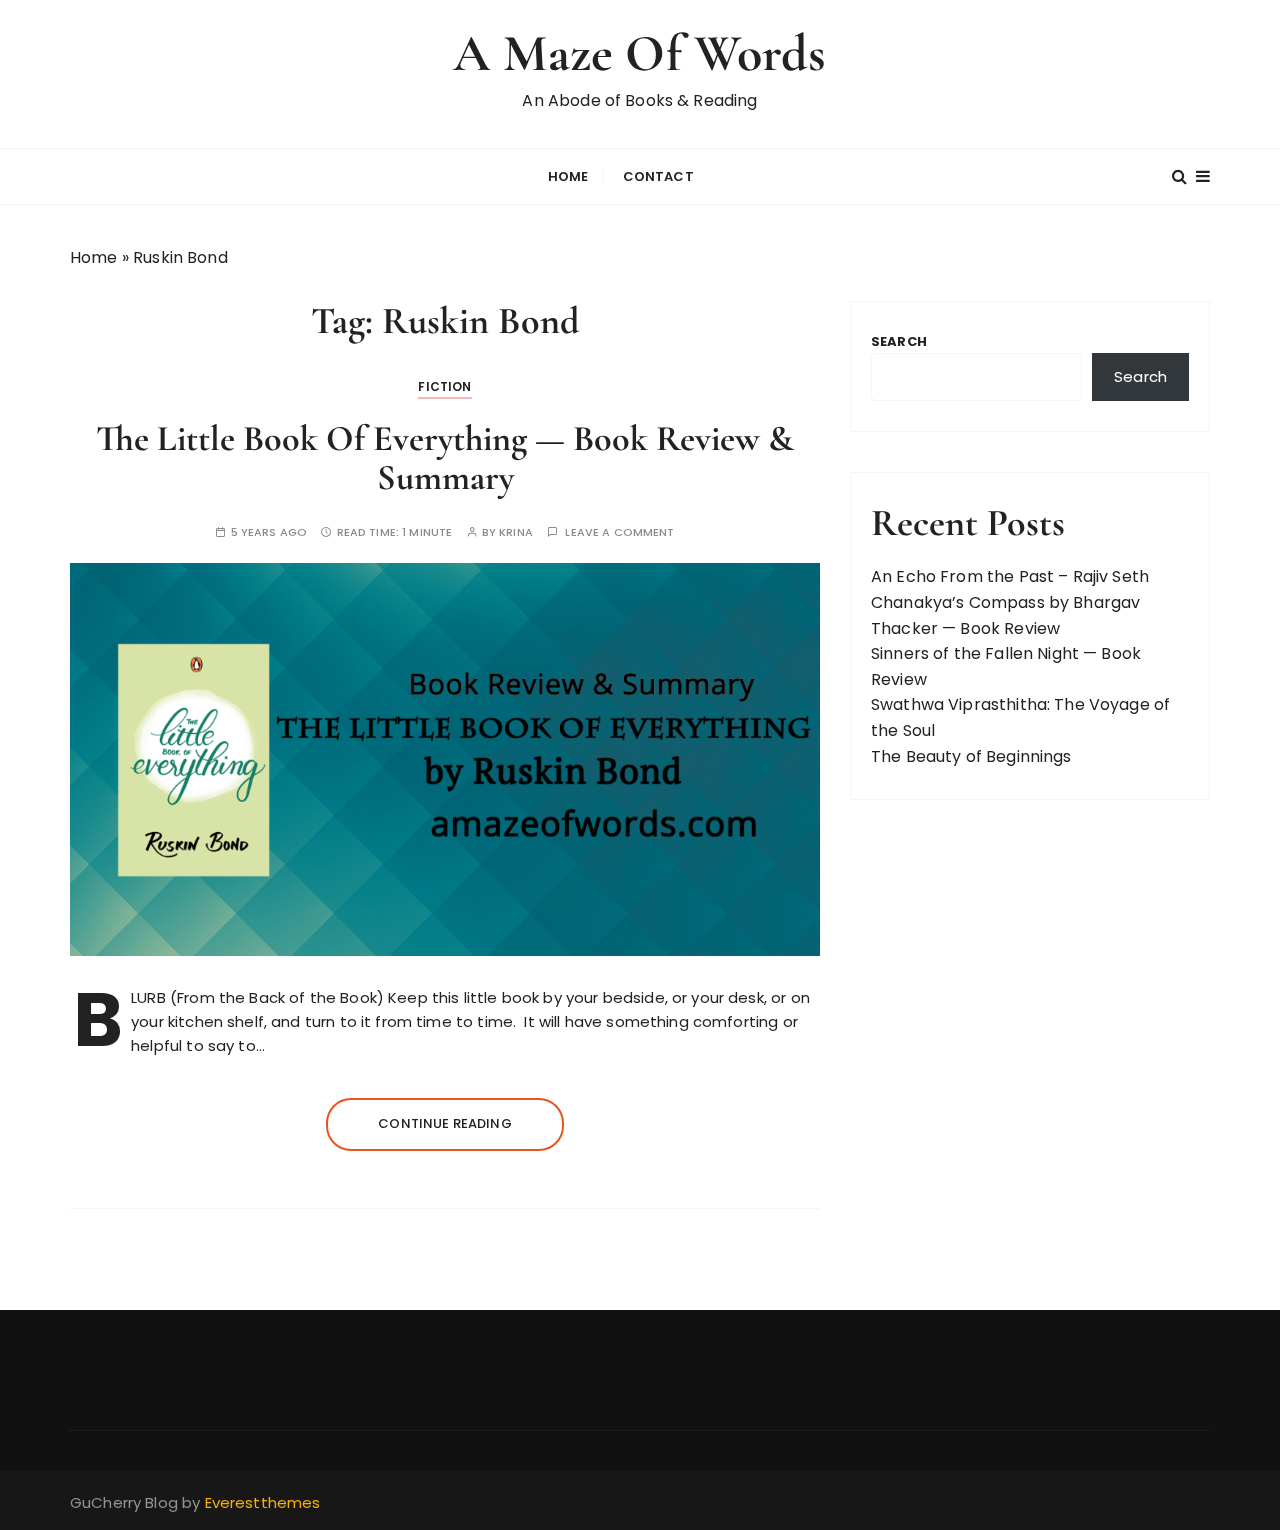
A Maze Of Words (639, 53)
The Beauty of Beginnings (971, 756)
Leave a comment (619, 532)
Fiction (444, 386)
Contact (658, 176)
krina (516, 532)
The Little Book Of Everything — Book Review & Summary (445, 458)
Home (568, 176)
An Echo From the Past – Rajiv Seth (1010, 576)
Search (899, 341)
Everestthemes (263, 1502)
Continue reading (444, 1123)
